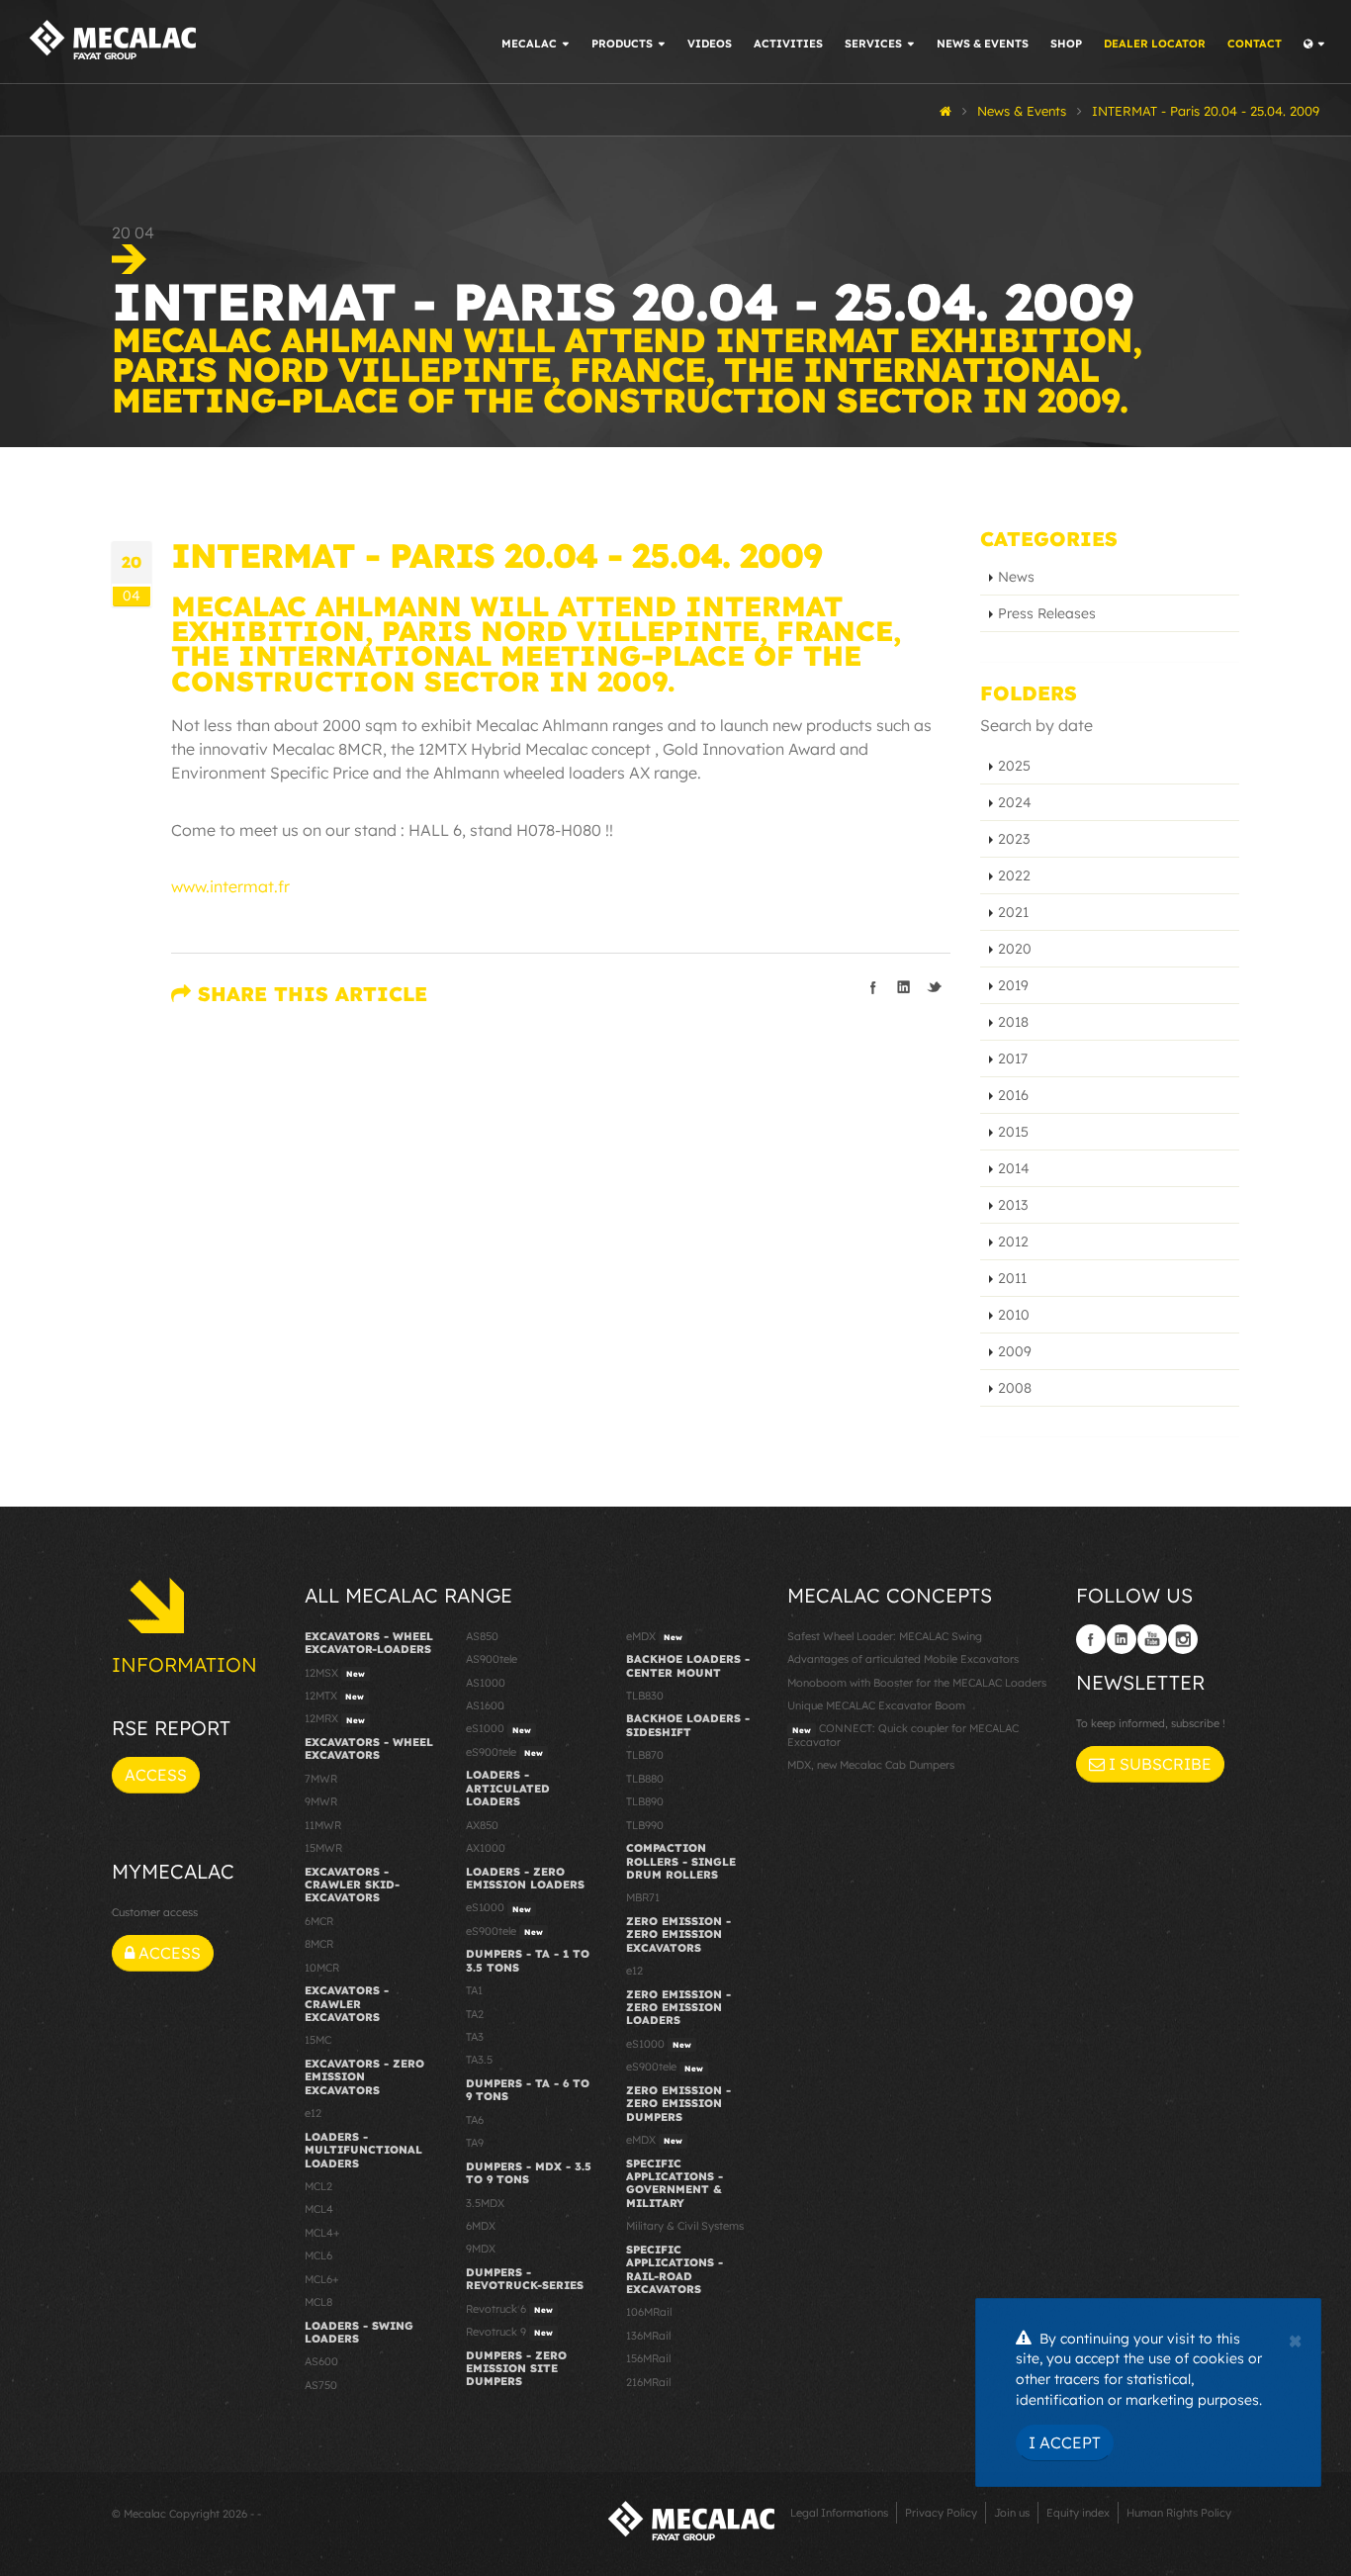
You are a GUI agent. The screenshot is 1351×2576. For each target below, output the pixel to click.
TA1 (474, 1990)
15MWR (323, 1848)
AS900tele (492, 1659)
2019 (1013, 985)
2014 (1014, 1168)
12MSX (335, 1673)
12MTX (334, 1696)
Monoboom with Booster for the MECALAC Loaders (917, 1683)
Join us (1012, 2513)
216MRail (648, 2382)
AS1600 (485, 1705)
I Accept (1065, 2442)
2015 (1013, 1132)
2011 (1012, 1278)
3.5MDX (485, 2203)
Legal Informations (839, 2513)
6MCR (319, 1921)
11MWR (323, 1825)
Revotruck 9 (509, 2332)
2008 (1015, 1388)
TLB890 (645, 1801)
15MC (318, 2040)
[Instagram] (1183, 1639)
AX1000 (486, 1848)
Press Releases (1047, 613)
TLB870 (645, 1755)
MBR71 (643, 1897)
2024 (1015, 802)
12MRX (335, 1718)
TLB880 (645, 1779)
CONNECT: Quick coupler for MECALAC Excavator (903, 1735)
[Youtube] (1152, 1639)
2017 (1013, 1058)
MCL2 (318, 2186)
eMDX (654, 1636)
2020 (1015, 949)
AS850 (482, 1636)
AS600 (321, 2361)
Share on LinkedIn (904, 987)
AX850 (482, 1825)
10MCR (322, 1968)
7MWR (321, 1779)
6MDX (481, 2226)
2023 (1014, 839)
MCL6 (318, 2255)
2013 (1013, 1205)
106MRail (649, 2312)
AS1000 (486, 1683)
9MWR (321, 1801)
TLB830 (645, 1696)
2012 (1013, 1242)
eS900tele (504, 1752)
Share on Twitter (935, 987)
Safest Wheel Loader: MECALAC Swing (885, 1636)
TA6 (475, 2120)
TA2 (475, 2014)
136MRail (648, 2336)
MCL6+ (322, 2279)
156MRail (648, 2358)
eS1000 (498, 1728)
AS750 (321, 2385)
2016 (1013, 1095)
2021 (1013, 912)
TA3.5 (479, 2060)
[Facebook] (1091, 1639)
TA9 (475, 2143)
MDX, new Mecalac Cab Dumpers (871, 1765)
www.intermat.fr (230, 886)
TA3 (475, 2037)
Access (156, 1775)
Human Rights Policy (1179, 2513)
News (1016, 577)
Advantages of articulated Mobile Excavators (903, 1659)
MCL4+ (322, 2233)
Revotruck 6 (509, 2309)
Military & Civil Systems (685, 2226)
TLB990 (645, 1825)
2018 (1013, 1022)
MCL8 (318, 2302)
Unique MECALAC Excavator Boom (876, 1705)
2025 (1014, 766)
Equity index (1078, 2513)
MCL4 (319, 2209)
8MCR (319, 1944)
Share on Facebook (873, 987)
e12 (313, 2113)
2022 (1014, 875)
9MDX (481, 2249)
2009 (1015, 1351)
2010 (1014, 1315)
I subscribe (1158, 1764)
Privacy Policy (941, 2513)
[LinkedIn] (1122, 1639)
